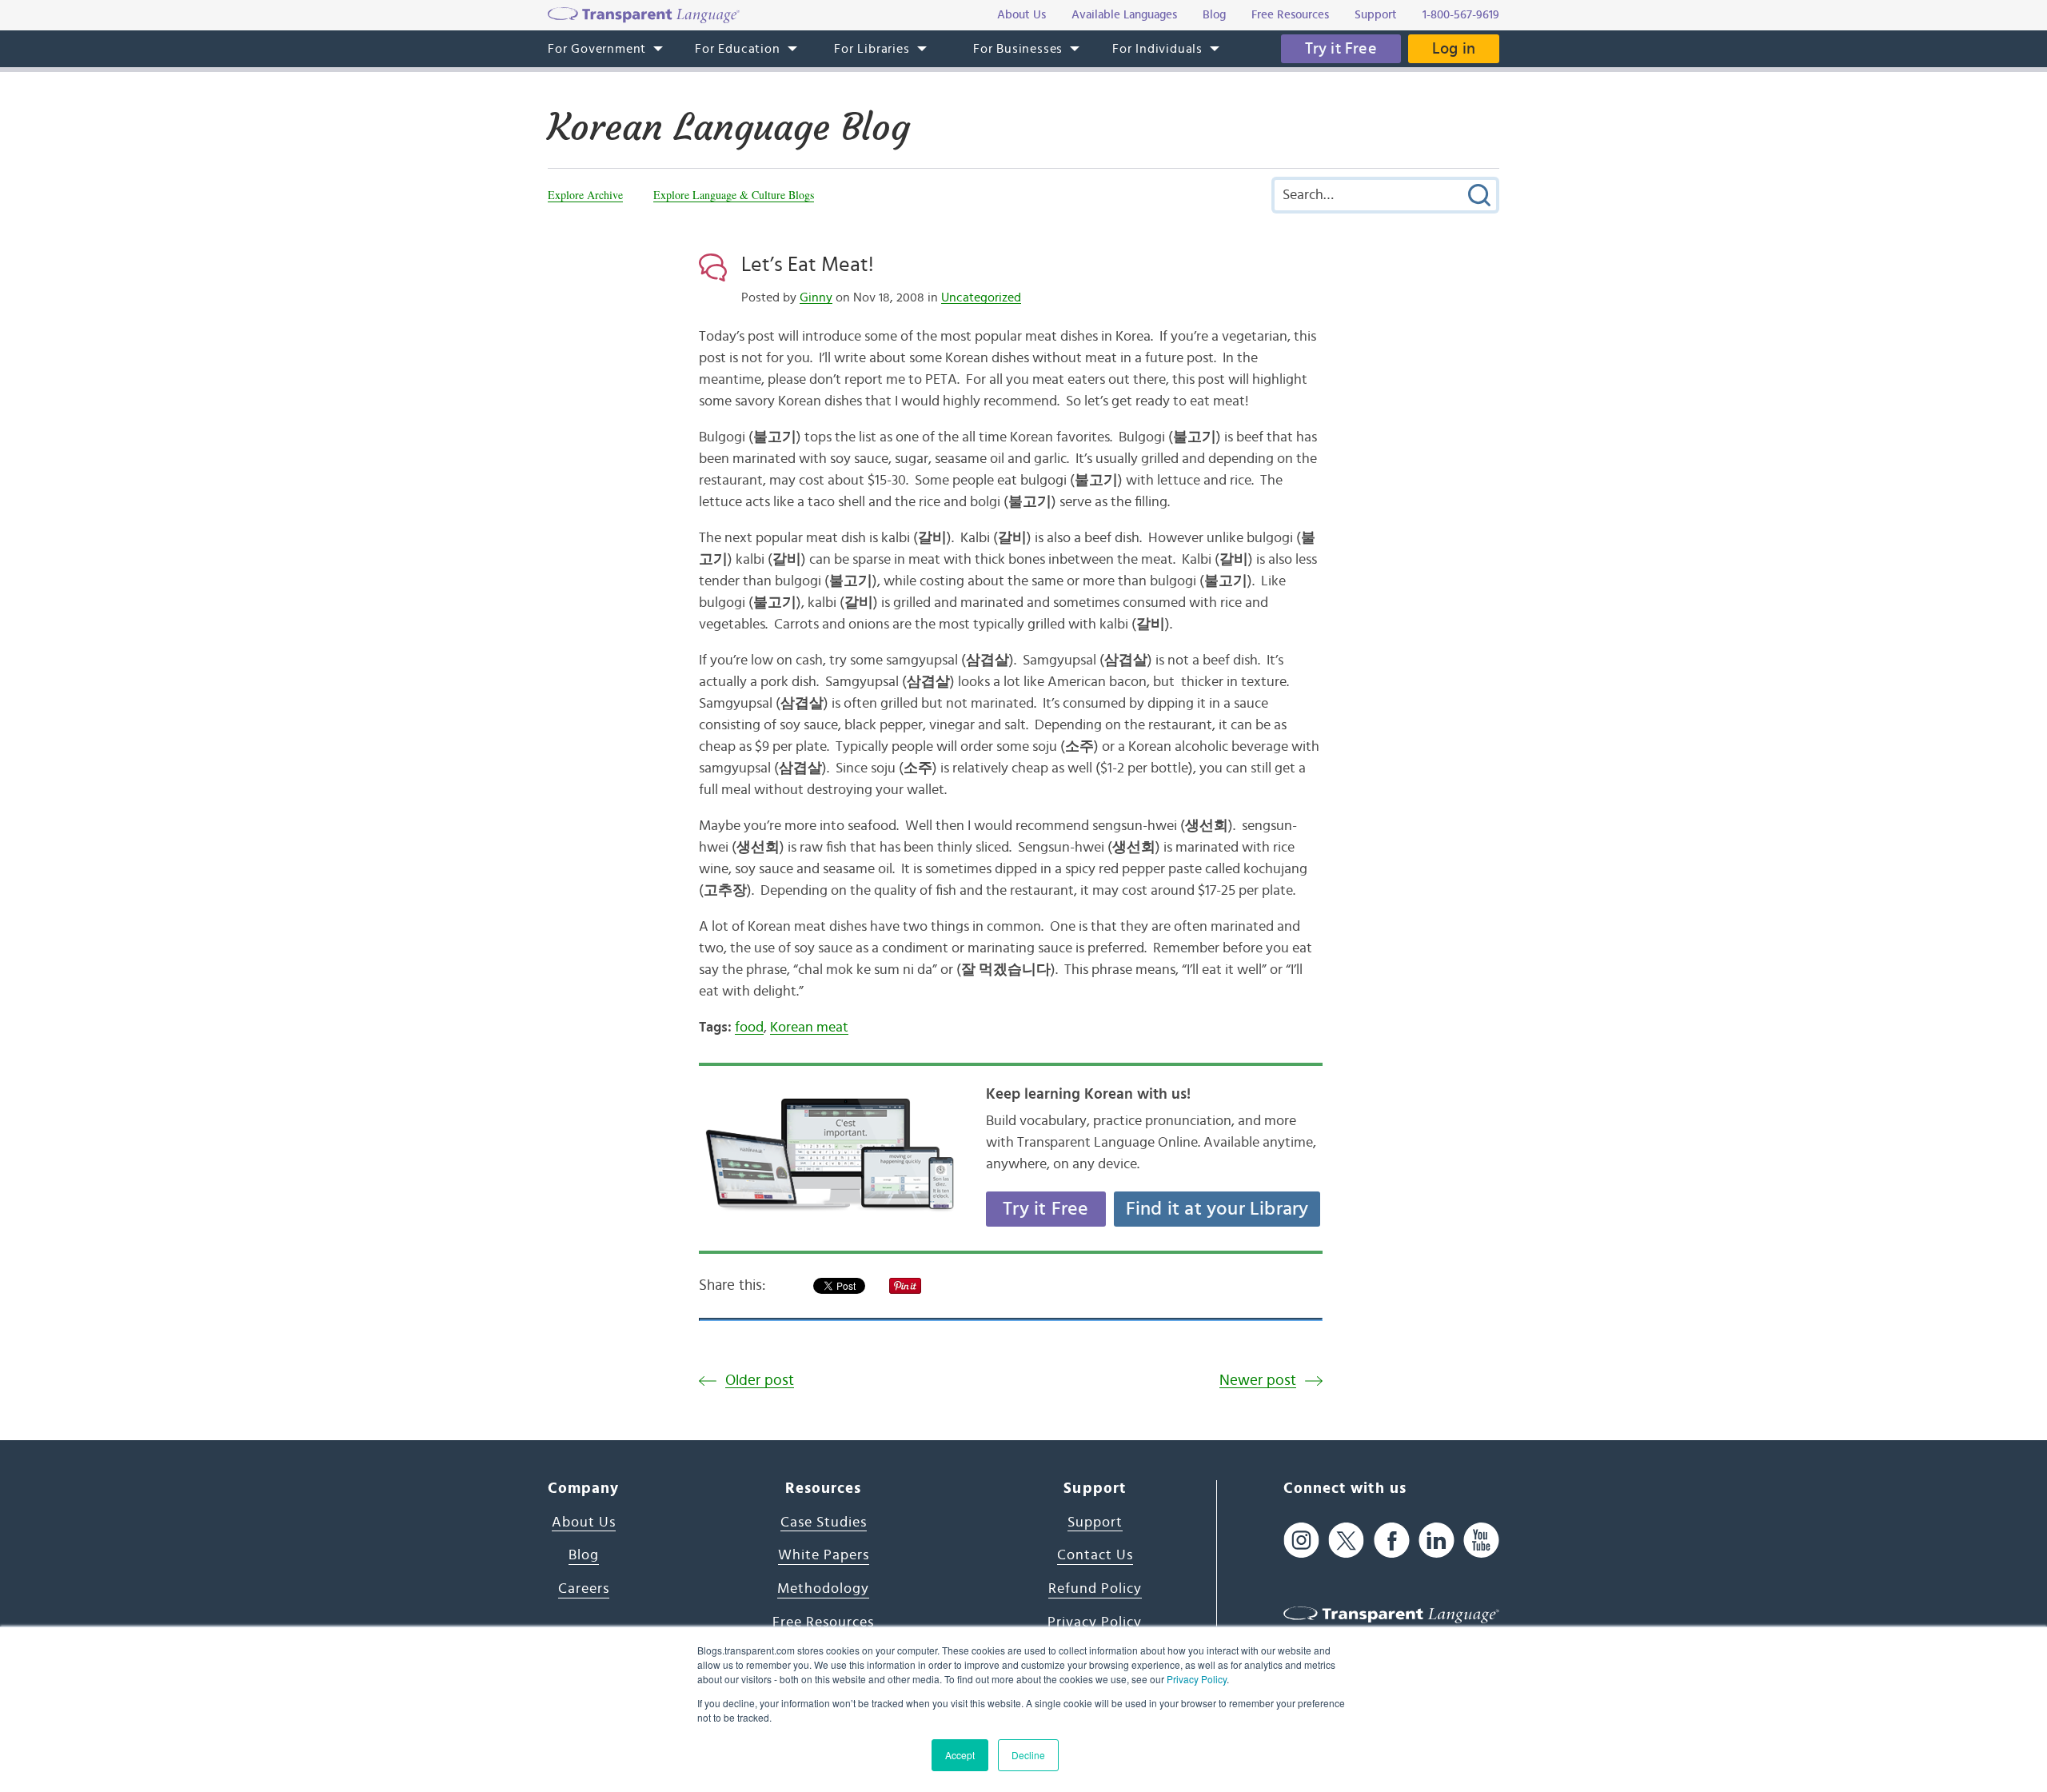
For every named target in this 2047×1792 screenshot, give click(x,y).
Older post (760, 1381)
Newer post (1258, 1381)
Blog (584, 1555)
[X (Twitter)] (1346, 1541)
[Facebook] (1392, 1541)
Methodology (823, 1589)
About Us (584, 1523)
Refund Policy (1095, 1589)
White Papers (824, 1555)
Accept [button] (960, 1755)
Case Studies (824, 1523)
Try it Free (1341, 49)
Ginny (816, 297)
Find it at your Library (1217, 1209)
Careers (584, 1589)
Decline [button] (1028, 1755)
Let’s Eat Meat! (808, 265)
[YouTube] (1481, 1541)
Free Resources (823, 1622)
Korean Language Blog (729, 127)
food (749, 1028)
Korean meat (809, 1028)
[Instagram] (1301, 1541)
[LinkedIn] (1436, 1541)
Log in (1454, 49)
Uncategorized (981, 297)
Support (1095, 1523)
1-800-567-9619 (1461, 15)
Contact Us (1095, 1555)
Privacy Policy (1197, 1679)
